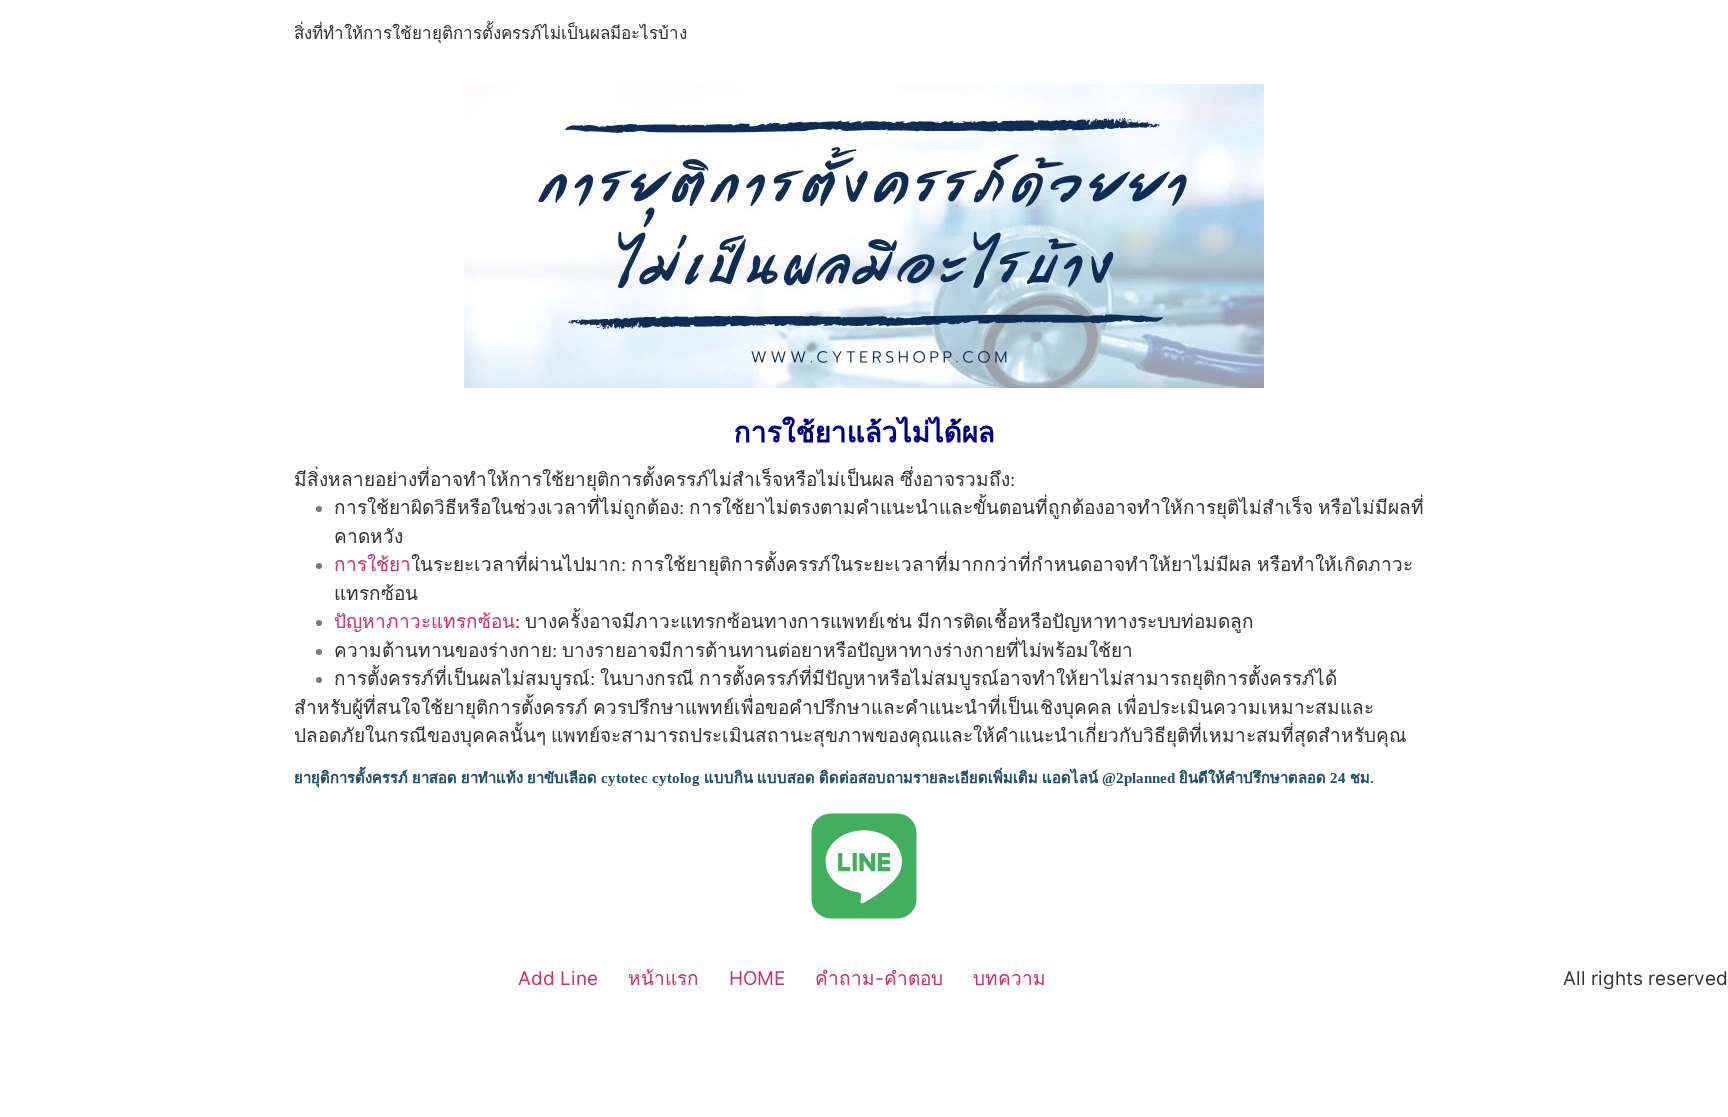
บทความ (1009, 978)
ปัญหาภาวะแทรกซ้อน (424, 621)
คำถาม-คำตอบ (879, 978)
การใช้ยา (372, 564)
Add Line (558, 978)
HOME (757, 978)
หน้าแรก (663, 978)
